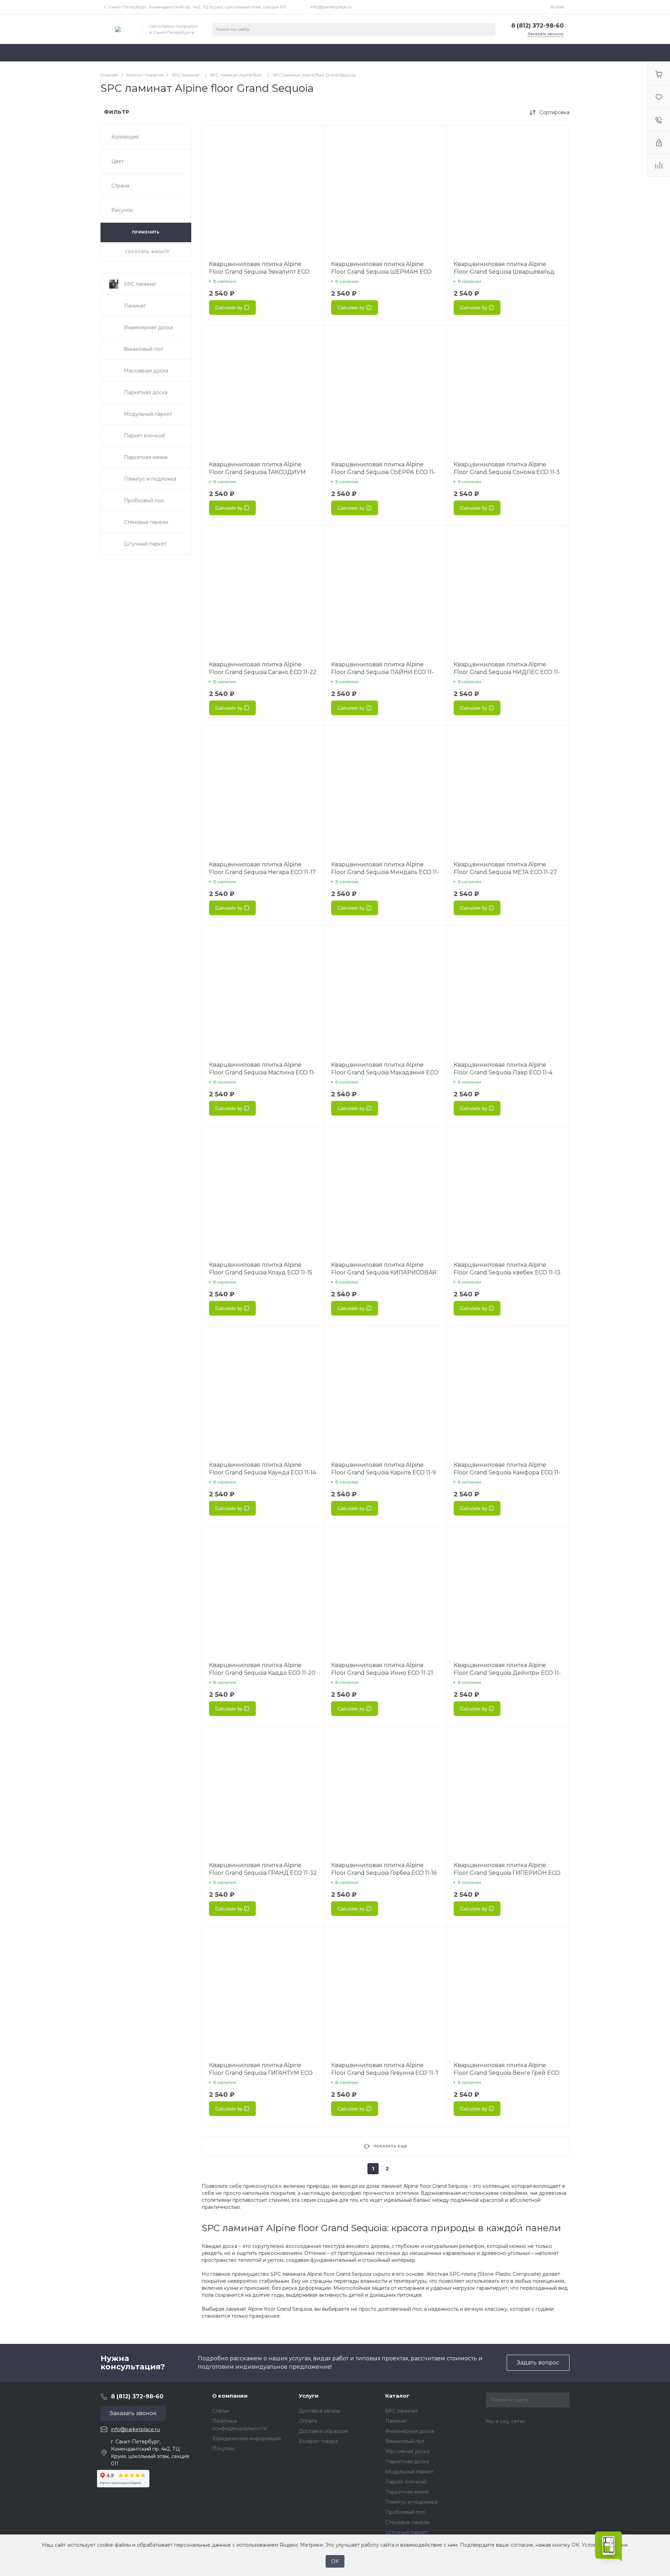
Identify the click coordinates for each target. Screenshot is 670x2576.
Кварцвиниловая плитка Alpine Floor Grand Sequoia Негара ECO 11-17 (262, 868)
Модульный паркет (409, 2472)
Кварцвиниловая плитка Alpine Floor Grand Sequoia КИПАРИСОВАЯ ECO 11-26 (384, 1272)
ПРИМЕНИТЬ (146, 232)
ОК (335, 2561)
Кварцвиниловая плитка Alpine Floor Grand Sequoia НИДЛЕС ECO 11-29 (507, 672)
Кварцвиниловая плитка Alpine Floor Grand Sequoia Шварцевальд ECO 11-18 (504, 272)
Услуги (309, 2396)
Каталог (397, 2396)
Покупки (223, 2449)
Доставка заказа (319, 2411)
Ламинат (396, 2421)
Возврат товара (318, 2441)
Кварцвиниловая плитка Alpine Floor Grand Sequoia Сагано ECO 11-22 (263, 668)
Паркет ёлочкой (406, 2482)
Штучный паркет (407, 2532)
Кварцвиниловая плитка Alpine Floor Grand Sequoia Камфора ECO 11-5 (507, 1472)
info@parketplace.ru (331, 7)
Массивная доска (407, 2451)
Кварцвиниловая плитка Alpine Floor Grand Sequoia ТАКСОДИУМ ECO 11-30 (257, 472)
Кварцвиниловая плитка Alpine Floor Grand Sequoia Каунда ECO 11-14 (263, 1469)
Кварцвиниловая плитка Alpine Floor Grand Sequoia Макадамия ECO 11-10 (385, 1072)
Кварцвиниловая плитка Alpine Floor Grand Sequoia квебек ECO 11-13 (507, 1269)
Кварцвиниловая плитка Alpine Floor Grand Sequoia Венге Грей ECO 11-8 (507, 2073)
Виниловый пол (405, 2441)
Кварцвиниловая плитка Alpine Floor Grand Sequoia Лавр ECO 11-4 (503, 1069)
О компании (230, 2396)
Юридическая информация (247, 2438)
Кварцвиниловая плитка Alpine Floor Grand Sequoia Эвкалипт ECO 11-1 (259, 272)
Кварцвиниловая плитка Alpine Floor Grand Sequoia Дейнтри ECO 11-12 (507, 1673)
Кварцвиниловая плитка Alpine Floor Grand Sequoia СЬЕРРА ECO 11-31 (383, 472)
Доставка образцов (323, 2431)
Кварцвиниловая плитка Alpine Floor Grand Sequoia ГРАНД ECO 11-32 (263, 1869)
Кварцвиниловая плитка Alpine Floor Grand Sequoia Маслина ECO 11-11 (262, 1072)
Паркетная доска (407, 2462)
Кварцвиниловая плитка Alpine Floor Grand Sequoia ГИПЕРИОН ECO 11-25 (507, 1873)
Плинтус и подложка (411, 2502)
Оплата (308, 2421)
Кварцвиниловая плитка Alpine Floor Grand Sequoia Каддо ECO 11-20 (262, 1669)
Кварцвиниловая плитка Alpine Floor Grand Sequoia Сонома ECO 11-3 (507, 468)
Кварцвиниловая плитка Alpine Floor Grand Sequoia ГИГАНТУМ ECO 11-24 (261, 2073)
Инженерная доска (410, 2431)
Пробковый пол (405, 2512)
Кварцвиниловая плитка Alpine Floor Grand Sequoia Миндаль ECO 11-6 (385, 872)
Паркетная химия (407, 2492)
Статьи (221, 2411)
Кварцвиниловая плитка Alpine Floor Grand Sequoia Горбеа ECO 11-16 (384, 1869)
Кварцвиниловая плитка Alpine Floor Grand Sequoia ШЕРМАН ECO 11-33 (381, 272)
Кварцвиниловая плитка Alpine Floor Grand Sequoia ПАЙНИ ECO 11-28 (382, 672)
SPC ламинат (401, 2411)
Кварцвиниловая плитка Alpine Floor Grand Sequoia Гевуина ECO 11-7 (385, 2069)
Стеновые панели (407, 2522)
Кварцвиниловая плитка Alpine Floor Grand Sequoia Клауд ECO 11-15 (261, 1269)
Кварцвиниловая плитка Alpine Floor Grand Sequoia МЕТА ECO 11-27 (505, 868)
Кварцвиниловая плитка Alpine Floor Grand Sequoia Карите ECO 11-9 (384, 1469)
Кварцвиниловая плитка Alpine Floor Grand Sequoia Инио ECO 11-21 (382, 1669)
